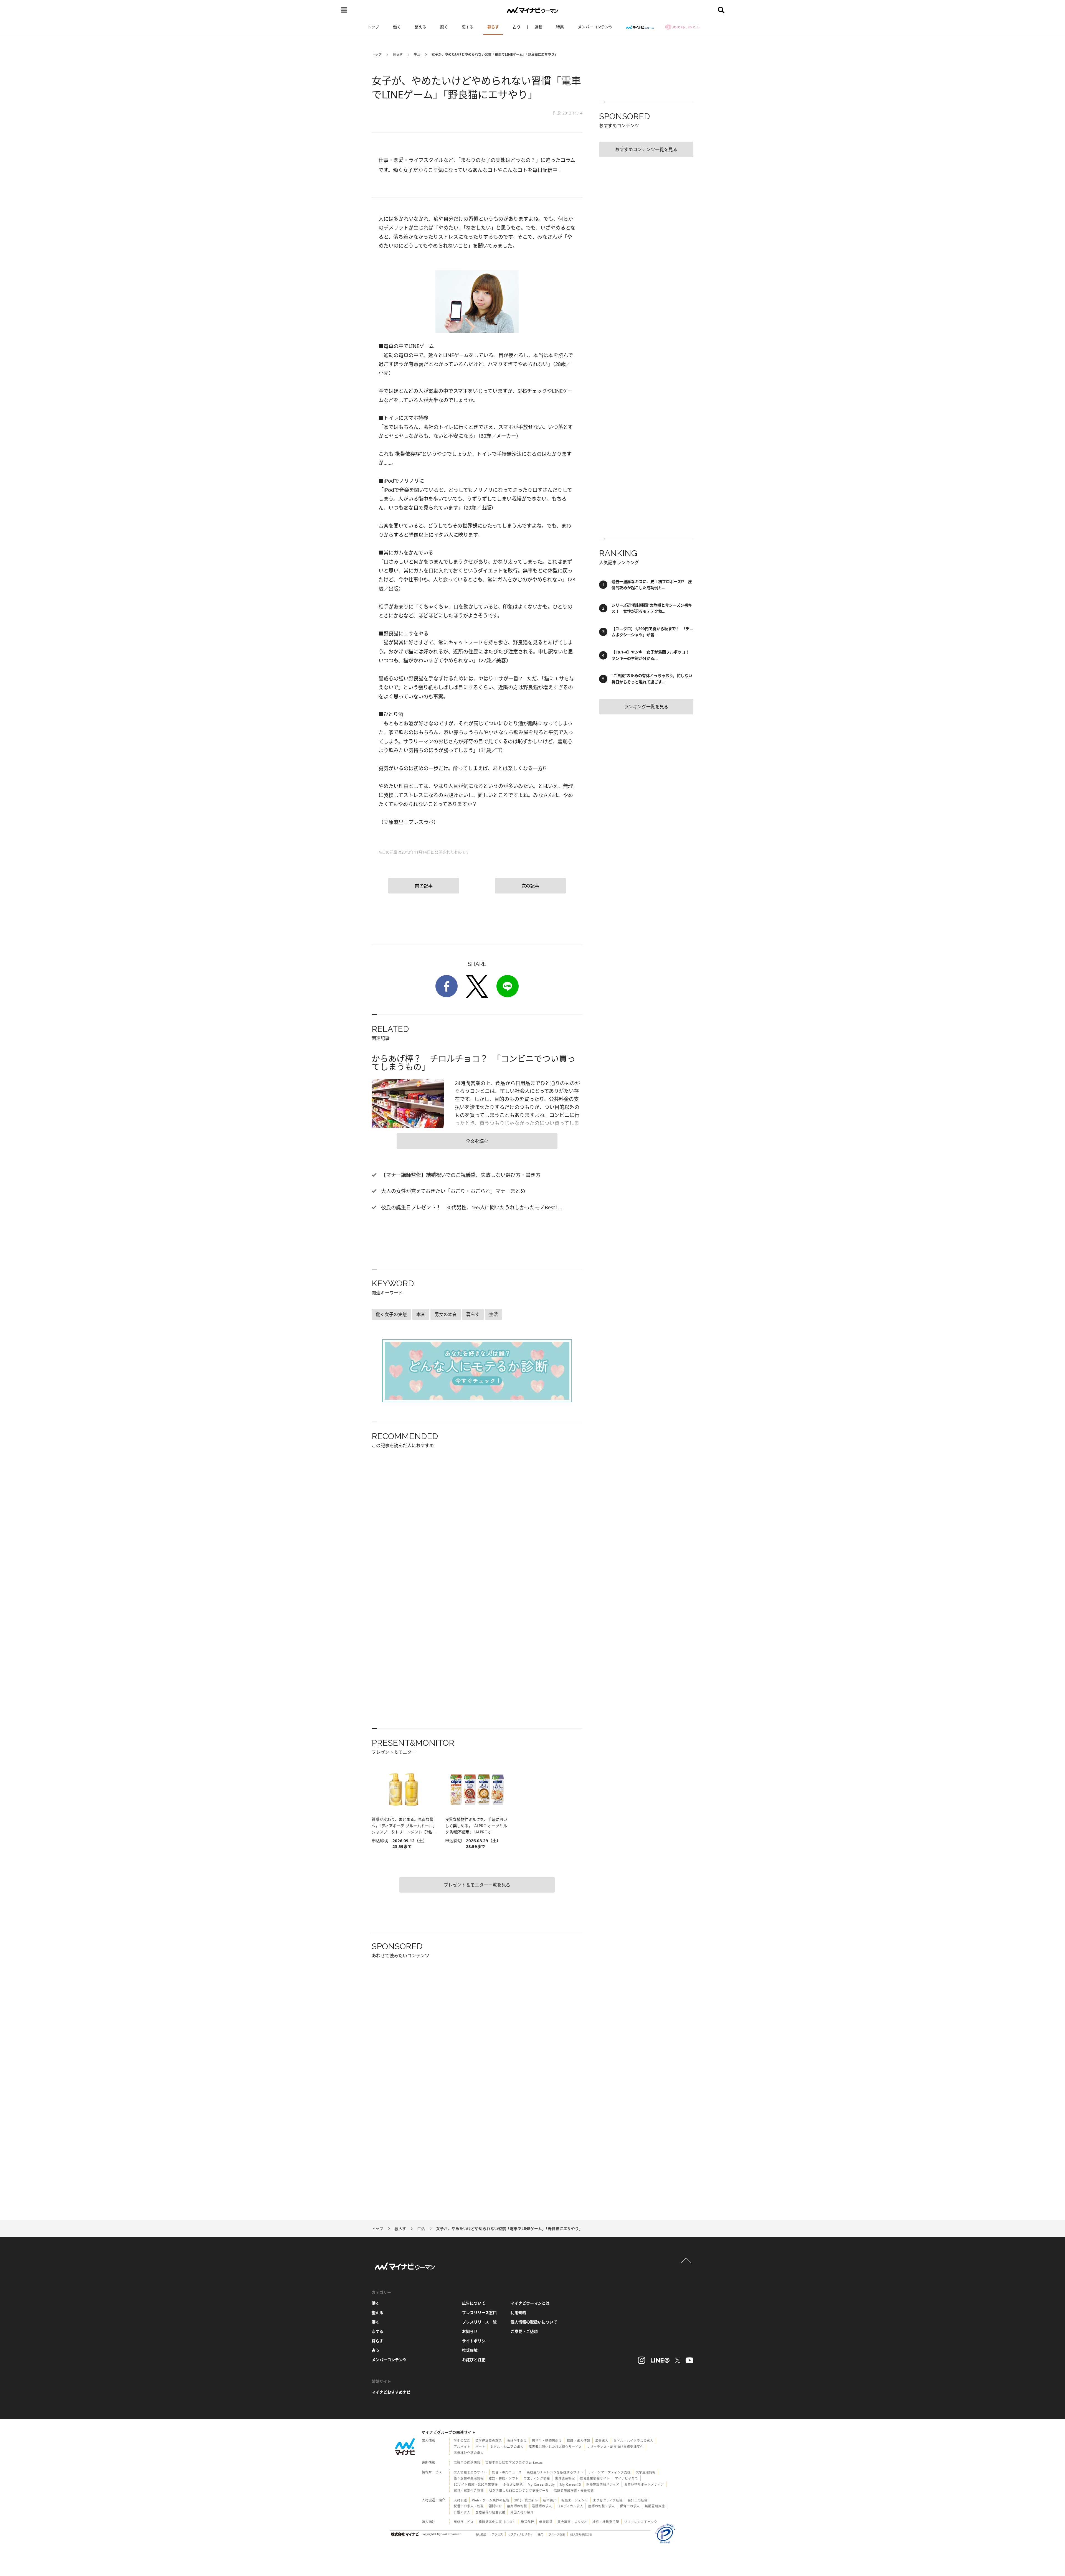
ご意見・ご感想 (524, 2331)
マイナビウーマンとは (530, 2303)
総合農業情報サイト (595, 2478)
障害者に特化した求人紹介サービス (555, 2447)
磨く (444, 27)
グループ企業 (557, 2534)
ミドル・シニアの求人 (507, 2447)
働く (397, 27)
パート (480, 2447)
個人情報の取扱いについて (534, 2322)
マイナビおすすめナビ (391, 2392)
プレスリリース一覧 (479, 2322)
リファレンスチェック (641, 2522)
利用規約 (518, 2312)
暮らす (493, 27)
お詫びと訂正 (474, 2360)
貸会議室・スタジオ (572, 2522)
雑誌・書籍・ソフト (504, 2478)
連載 (538, 27)
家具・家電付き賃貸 (469, 2490)
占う (517, 27)
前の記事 (424, 886)
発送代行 (528, 2522)
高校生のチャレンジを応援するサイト (555, 2472)
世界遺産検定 (565, 2478)
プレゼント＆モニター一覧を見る (477, 1885)
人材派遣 (460, 2500)
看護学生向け (517, 2441)
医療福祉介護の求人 (469, 2453)
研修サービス (464, 2522)
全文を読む (477, 1141)
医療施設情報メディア (603, 2484)
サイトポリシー (476, 2341)
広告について (474, 2303)
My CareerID (571, 2484)
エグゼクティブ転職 (608, 2500)
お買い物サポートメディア (644, 2484)
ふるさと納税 (513, 2484)
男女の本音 (446, 1314)
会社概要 (481, 2534)
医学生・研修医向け (547, 2441)
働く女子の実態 (391, 1314)
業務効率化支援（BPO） (497, 2522)
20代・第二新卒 (526, 2500)
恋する (468, 27)
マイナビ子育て (627, 2478)
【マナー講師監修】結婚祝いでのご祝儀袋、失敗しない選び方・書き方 (460, 1175)
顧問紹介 (495, 2506)
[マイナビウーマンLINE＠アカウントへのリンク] (660, 2360)
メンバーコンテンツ (595, 27)
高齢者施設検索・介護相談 (574, 2490)
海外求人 (602, 2441)
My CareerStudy (541, 2484)
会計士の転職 (638, 2500)
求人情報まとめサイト (470, 2472)
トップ (373, 27)
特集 (560, 27)
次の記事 (530, 886)
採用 (541, 2534)
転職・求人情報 (579, 2441)
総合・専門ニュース (507, 2472)
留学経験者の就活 (489, 2441)
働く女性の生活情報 (469, 2478)
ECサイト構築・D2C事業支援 (476, 2484)
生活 (417, 54)
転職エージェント (575, 2500)
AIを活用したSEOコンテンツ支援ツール (519, 2490)
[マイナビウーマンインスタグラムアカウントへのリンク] (641, 2360)
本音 (421, 1314)
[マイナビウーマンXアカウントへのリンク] (678, 2360)
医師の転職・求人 (602, 2506)
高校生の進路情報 (467, 2462)
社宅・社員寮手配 (606, 2522)
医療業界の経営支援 (490, 2512)
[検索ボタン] (721, 10)
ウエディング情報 (537, 2478)
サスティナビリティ (520, 2534)
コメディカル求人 (570, 2506)
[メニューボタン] (344, 10)
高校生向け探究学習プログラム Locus (514, 2462)
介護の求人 (462, 2512)
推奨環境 (470, 2350)
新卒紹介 (550, 2500)
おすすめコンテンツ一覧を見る (646, 149)
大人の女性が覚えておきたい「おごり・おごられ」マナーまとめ (452, 1191)
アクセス (497, 2534)
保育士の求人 (630, 2506)
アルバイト (462, 2447)
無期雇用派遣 (655, 2506)
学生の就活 (462, 2441)
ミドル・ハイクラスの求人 (633, 2441)
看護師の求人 (542, 2506)
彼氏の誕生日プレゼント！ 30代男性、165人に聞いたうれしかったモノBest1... (471, 1207)
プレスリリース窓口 (479, 2312)
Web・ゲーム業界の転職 (491, 2500)
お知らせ (470, 2331)
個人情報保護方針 (581, 2534)
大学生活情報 (646, 2472)
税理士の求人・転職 (469, 2506)
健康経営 (546, 2522)
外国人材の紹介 (522, 2512)
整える (420, 27)
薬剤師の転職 (517, 2506)
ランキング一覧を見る (646, 707)
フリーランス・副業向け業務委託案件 (615, 2447)
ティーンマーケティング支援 (609, 2472)
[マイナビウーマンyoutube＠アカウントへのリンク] (689, 2360)
